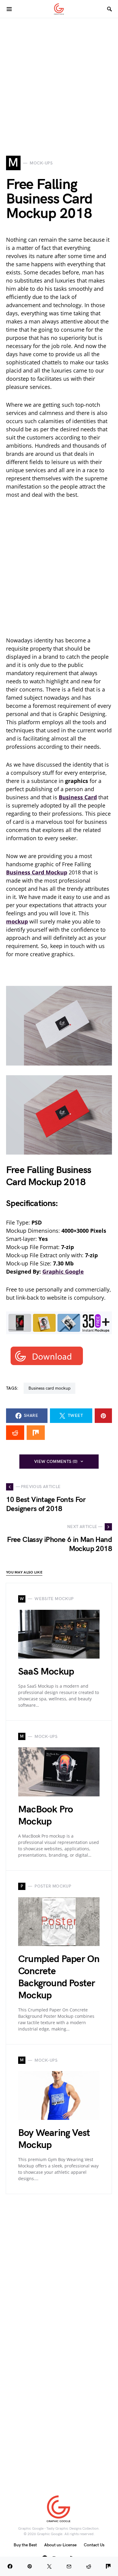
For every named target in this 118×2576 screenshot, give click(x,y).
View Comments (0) (56, 1462)
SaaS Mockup (46, 1672)
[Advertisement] (59, 77)
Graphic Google (63, 1271)
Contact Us (94, 2545)
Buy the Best (25, 2545)
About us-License (60, 2545)
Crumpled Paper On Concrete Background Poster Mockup (59, 1977)
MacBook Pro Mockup (46, 1816)
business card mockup (49, 1388)
